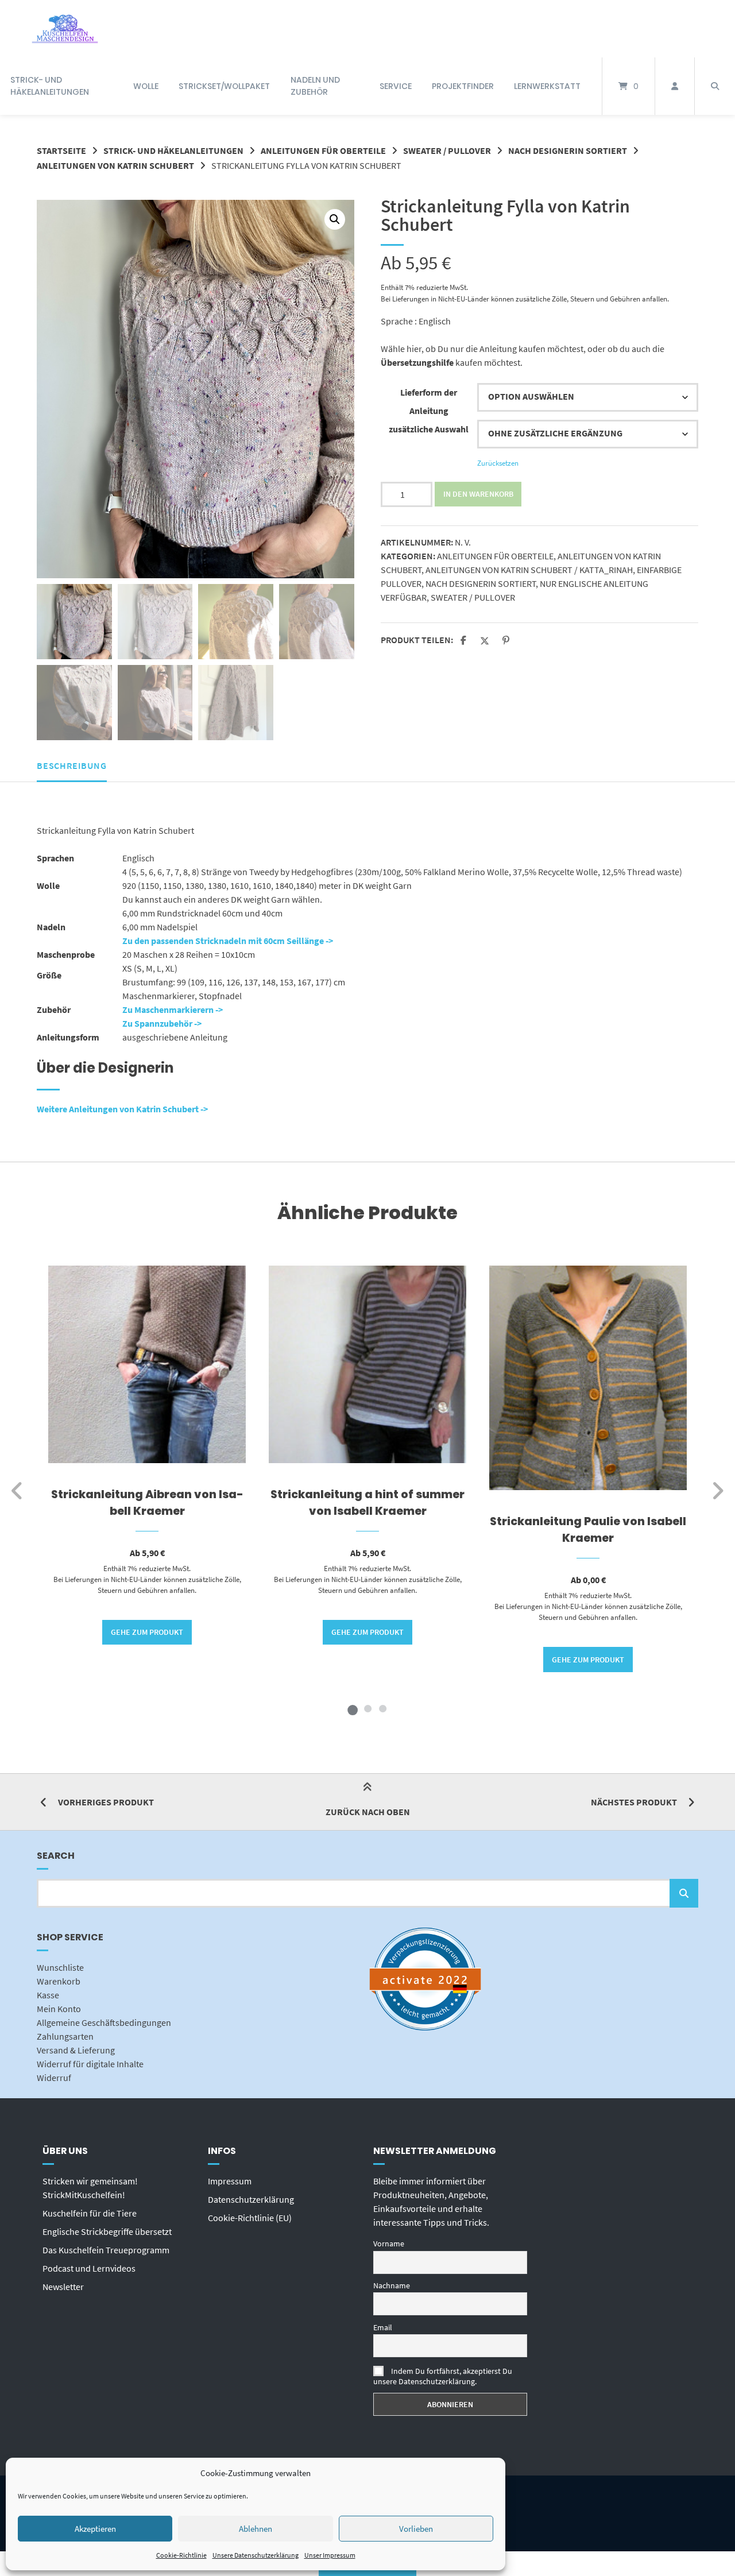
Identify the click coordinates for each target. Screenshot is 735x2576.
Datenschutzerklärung (251, 2199)
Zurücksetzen (498, 463)
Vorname (389, 2244)
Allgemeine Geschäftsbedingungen (104, 2022)
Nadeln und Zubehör (315, 86)
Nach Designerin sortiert (568, 150)
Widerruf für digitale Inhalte (90, 2064)
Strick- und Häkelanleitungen (50, 86)
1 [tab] (353, 1708)
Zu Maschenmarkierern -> (173, 1009)
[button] (335, 219)
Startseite (61, 150)
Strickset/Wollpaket (224, 86)
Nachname (392, 2285)
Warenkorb (59, 1981)
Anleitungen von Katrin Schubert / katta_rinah (529, 570)
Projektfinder (463, 86)
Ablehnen (256, 2529)
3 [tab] (382, 1708)
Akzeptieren (95, 2529)
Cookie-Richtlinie (181, 2555)
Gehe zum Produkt (147, 1632)
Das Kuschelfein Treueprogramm (106, 2250)
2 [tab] (367, 1708)
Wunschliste (60, 1967)
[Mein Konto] (675, 86)
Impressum (230, 2181)
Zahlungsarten (65, 2036)
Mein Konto (59, 2009)
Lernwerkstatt (547, 86)
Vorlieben (416, 2529)
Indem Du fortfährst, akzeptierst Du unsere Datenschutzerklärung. (443, 2376)
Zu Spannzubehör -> (162, 1023)
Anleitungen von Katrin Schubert (115, 165)
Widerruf (54, 2078)
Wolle (146, 86)
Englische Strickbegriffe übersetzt (107, 2231)
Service (396, 86)
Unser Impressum (330, 2555)
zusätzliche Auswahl (429, 429)
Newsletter (63, 2287)
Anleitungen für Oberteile (323, 150)
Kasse (48, 1995)
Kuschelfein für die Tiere (90, 2213)
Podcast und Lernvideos (89, 2268)
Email (383, 2327)
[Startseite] (65, 29)
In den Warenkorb (478, 494)
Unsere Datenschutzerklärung (256, 2555)
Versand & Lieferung (76, 2050)
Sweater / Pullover (447, 150)
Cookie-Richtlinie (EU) (250, 2218)
